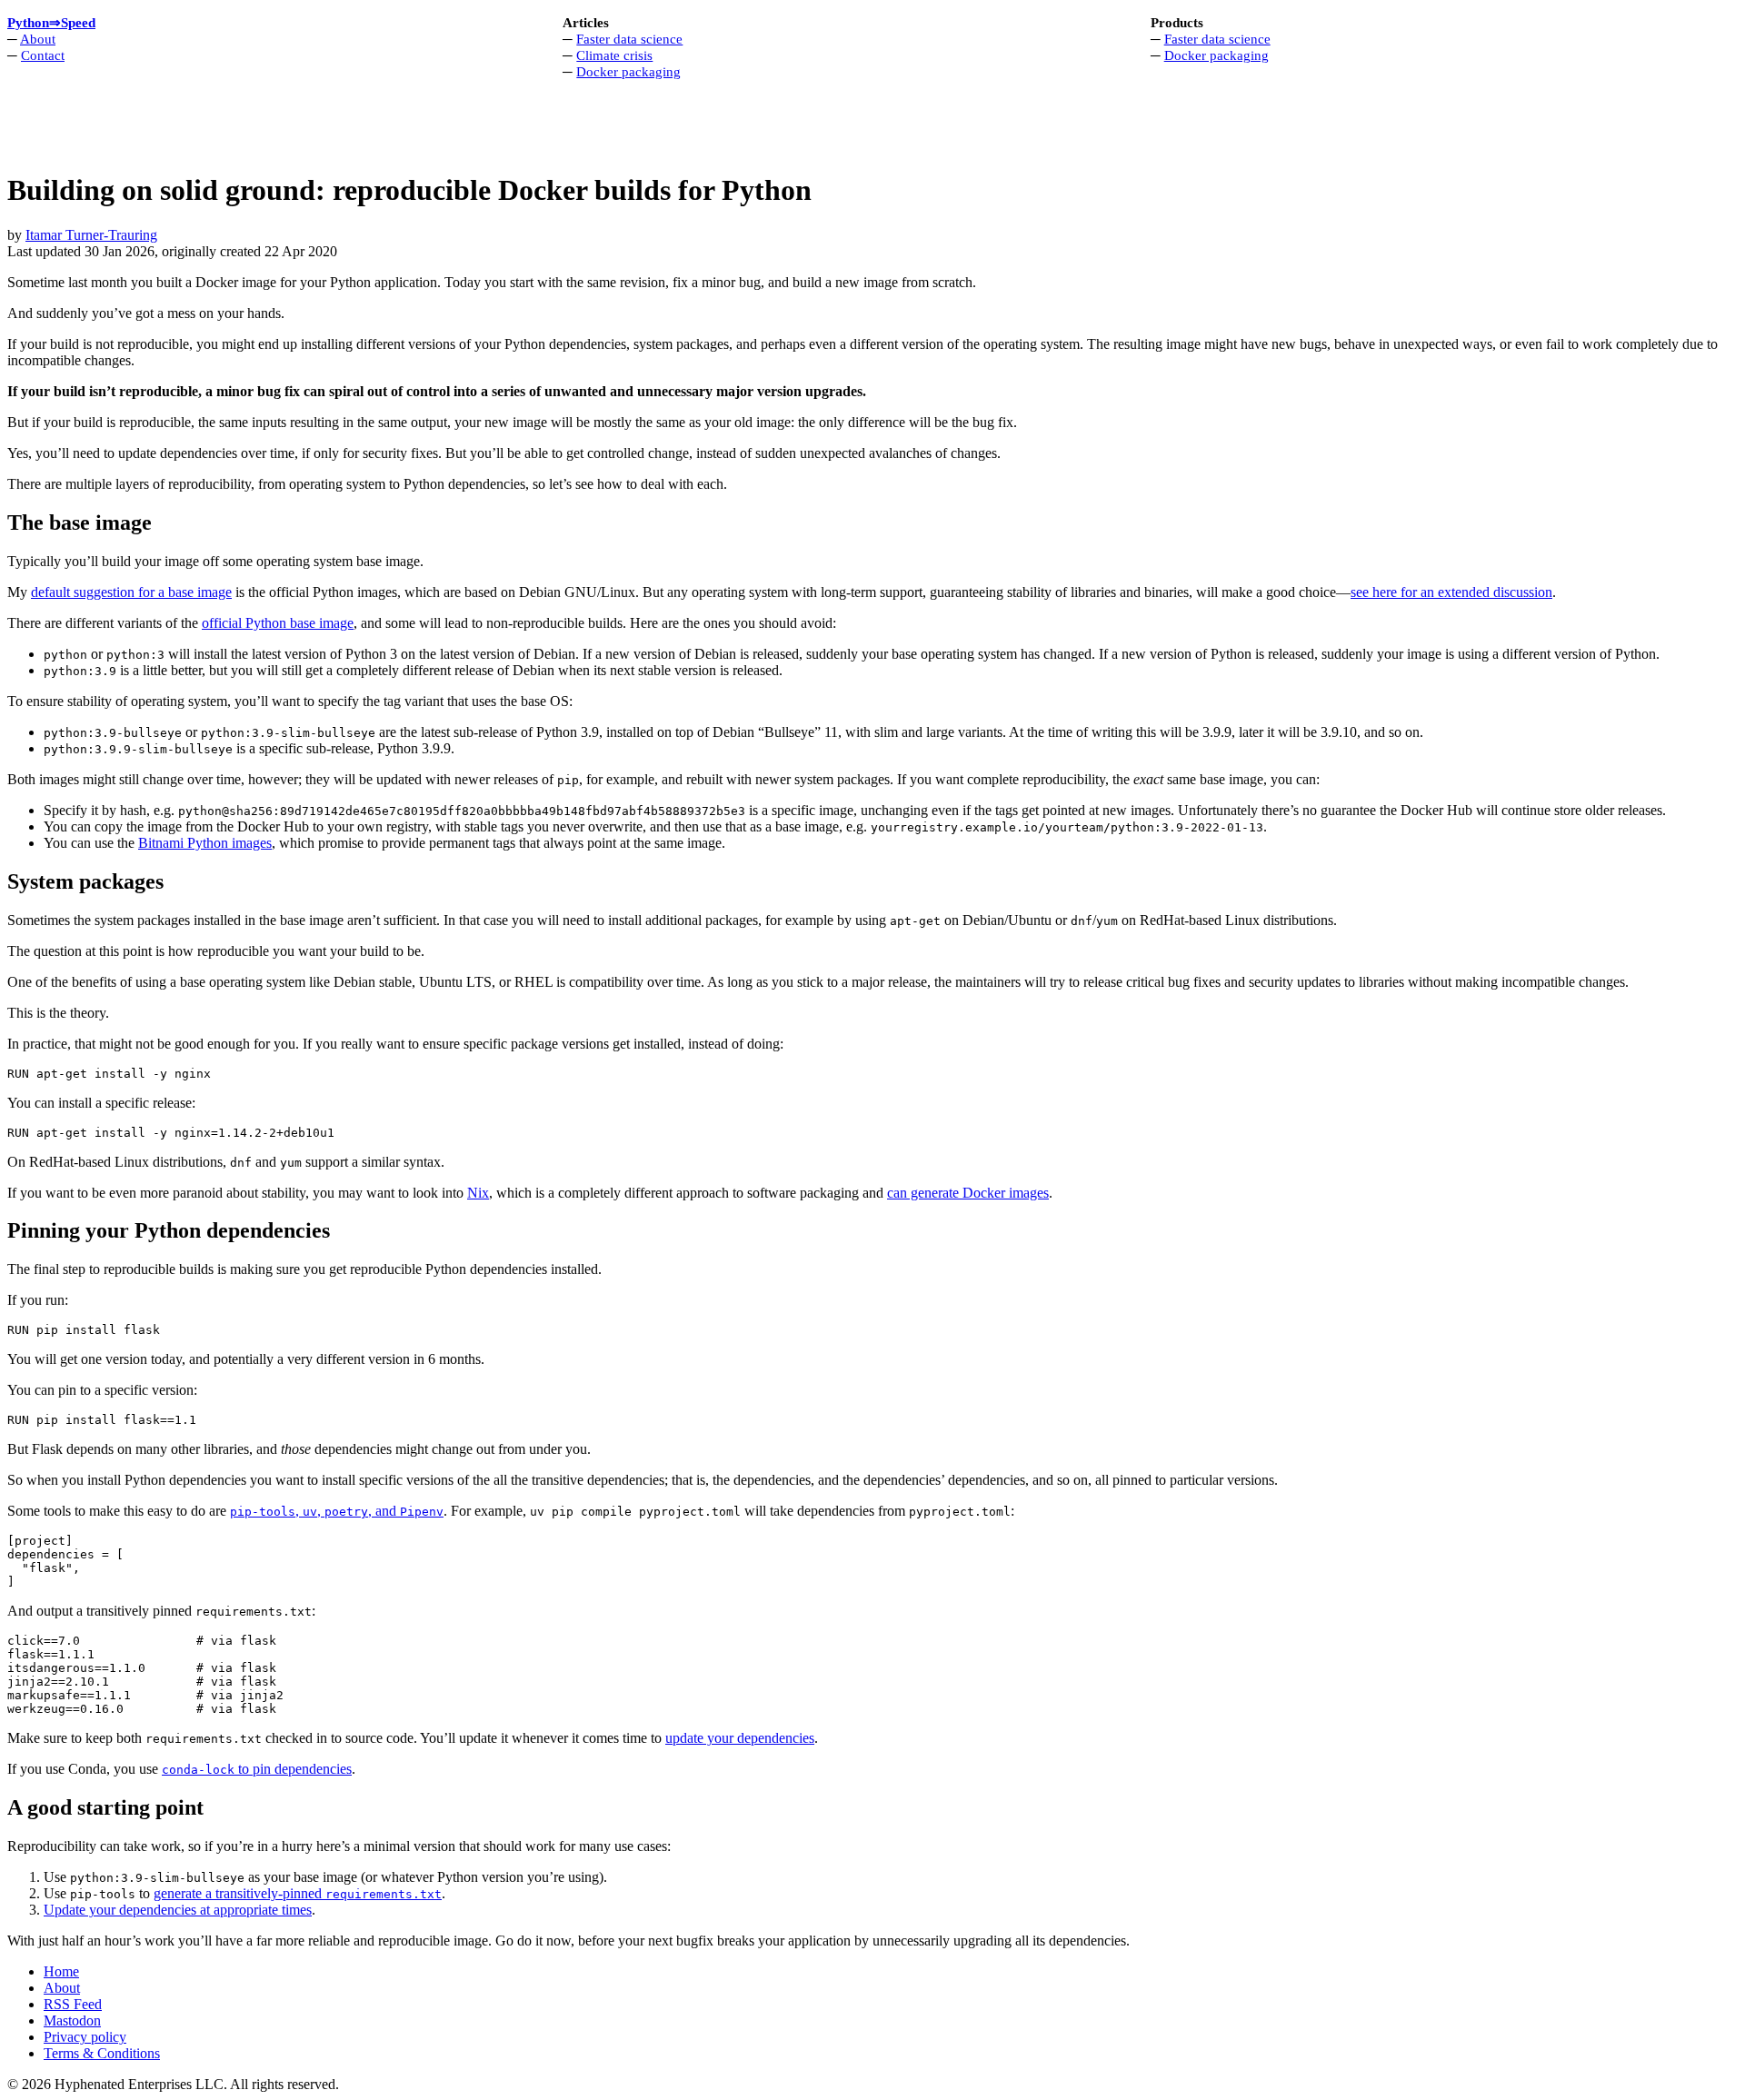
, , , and (337, 1511)
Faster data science (629, 39)
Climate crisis (614, 55)
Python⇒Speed (51, 22)
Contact (43, 55)
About (38, 39)
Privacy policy (85, 2037)
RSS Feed (73, 2004)
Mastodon (72, 2020)
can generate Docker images (968, 1193)
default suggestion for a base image (131, 592)
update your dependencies (740, 1738)
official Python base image (278, 623)
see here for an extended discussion (1451, 592)
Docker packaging (628, 71)
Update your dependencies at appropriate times (178, 1910)
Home (61, 1971)
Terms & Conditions (102, 2053)
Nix (478, 1193)
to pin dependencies (257, 1769)
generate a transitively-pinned (298, 1893)
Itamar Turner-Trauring (91, 235)
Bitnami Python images (205, 843)
